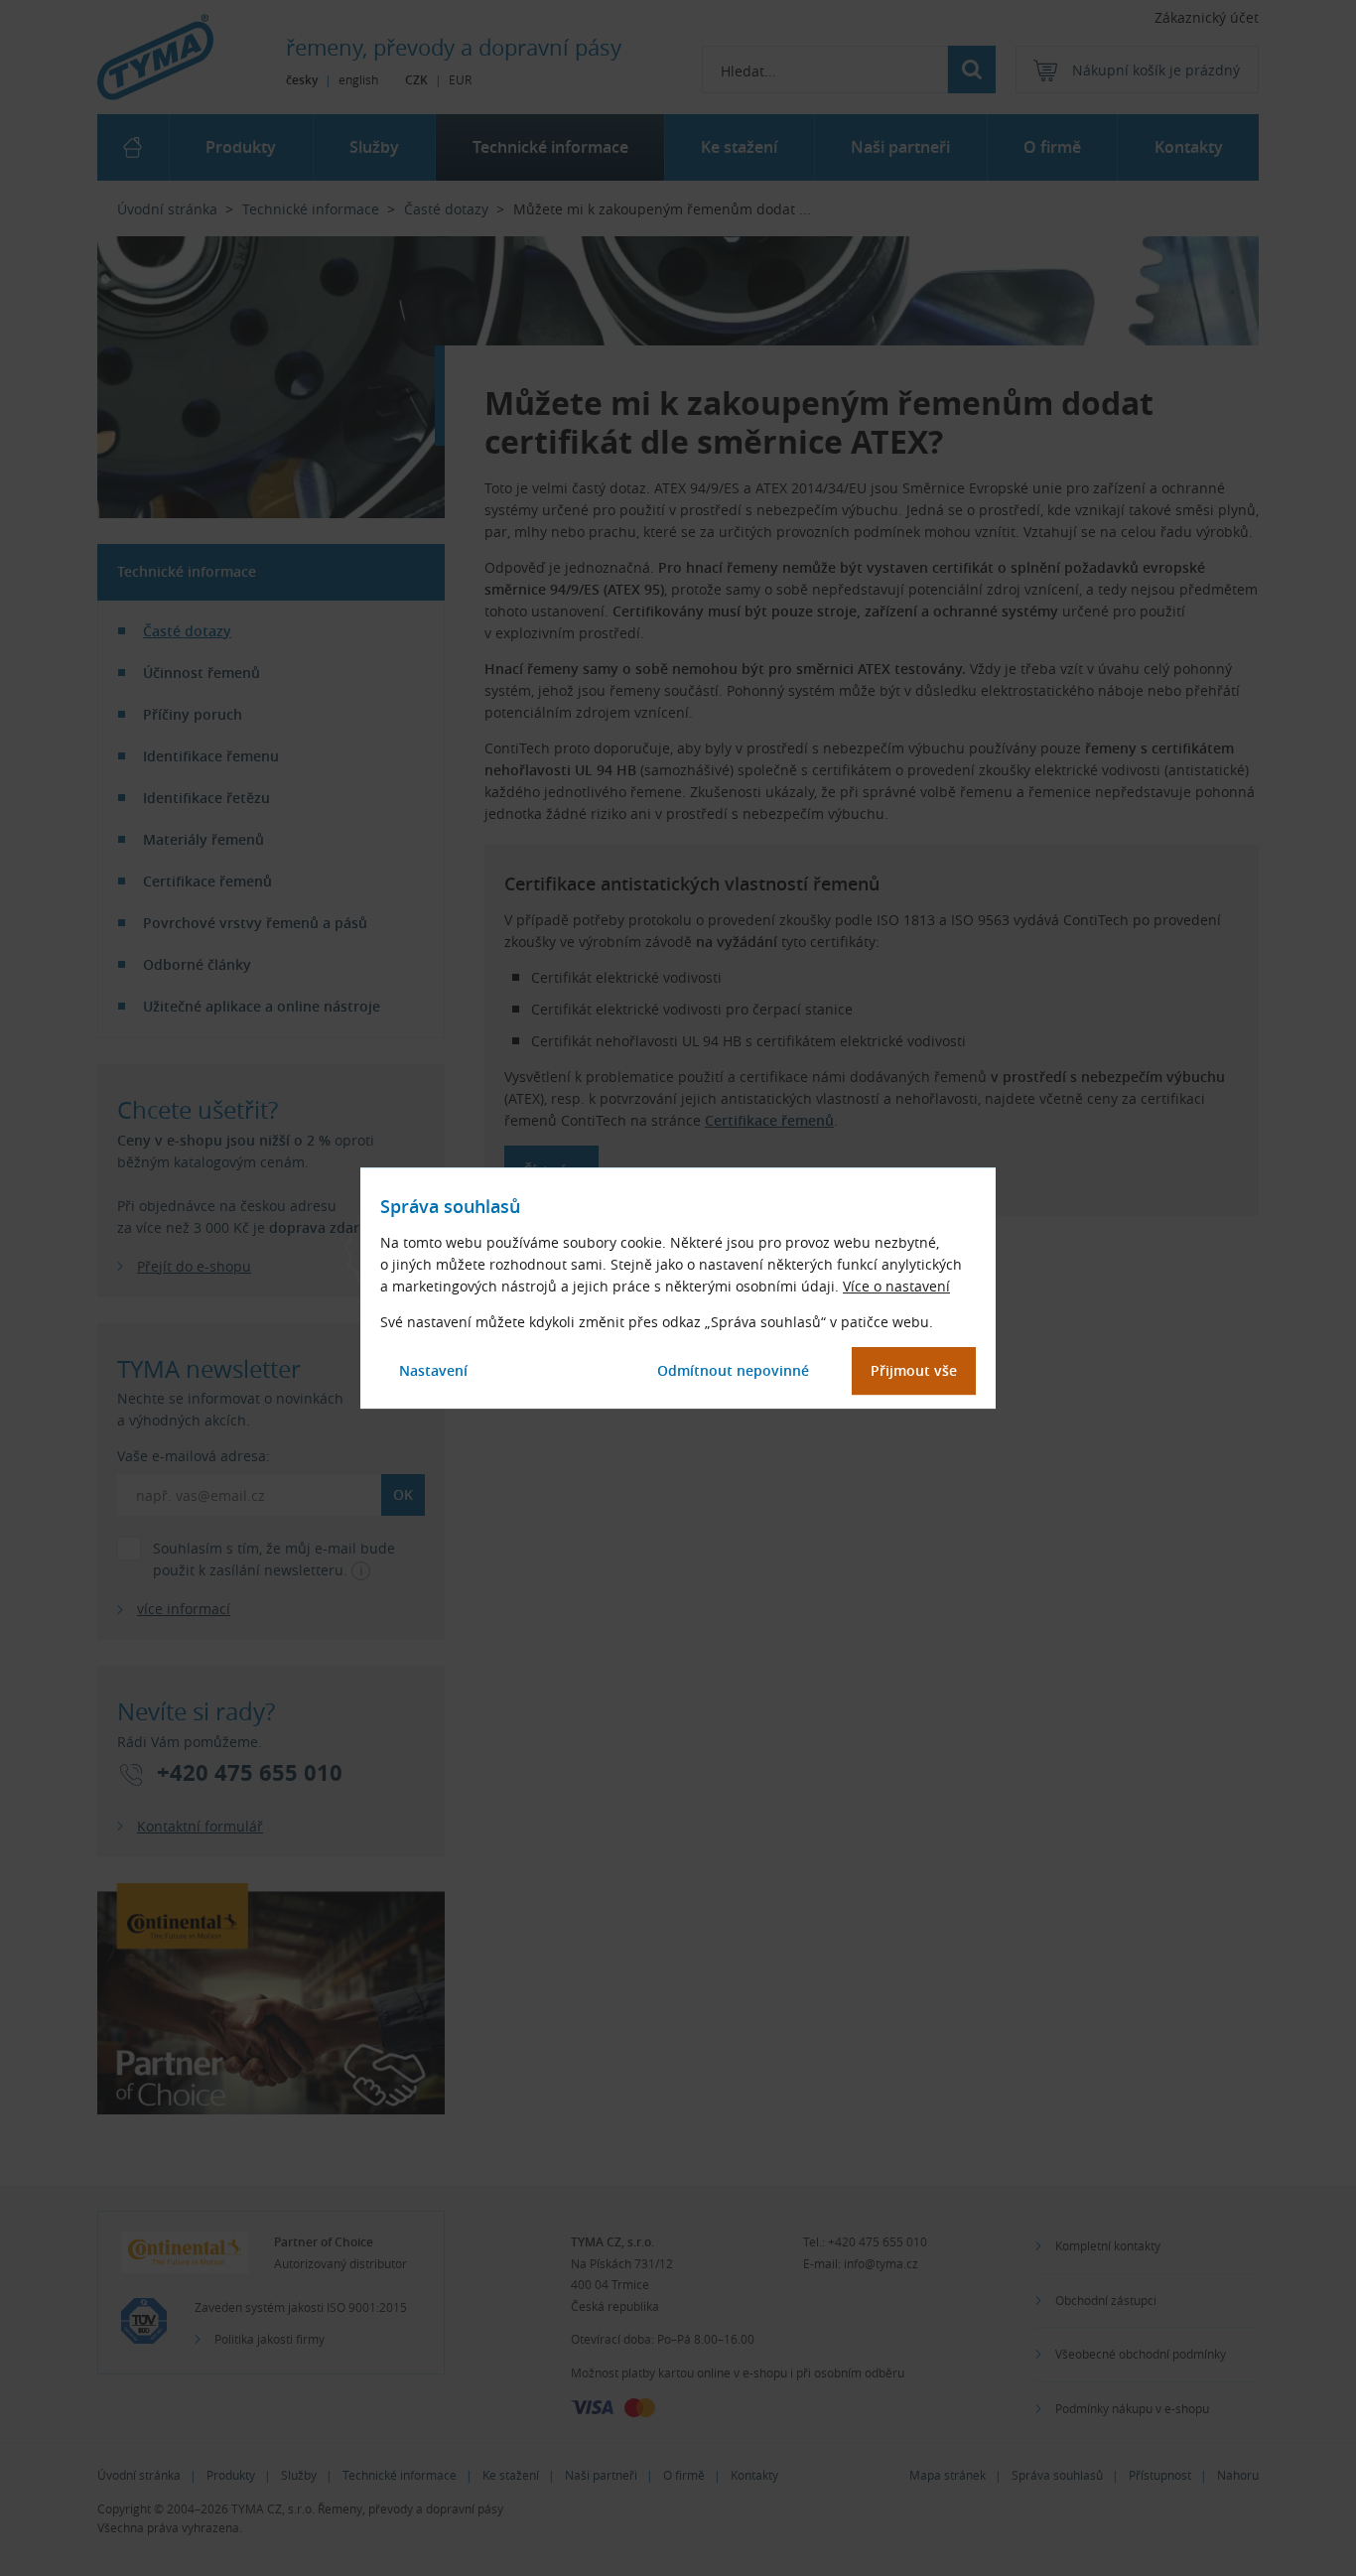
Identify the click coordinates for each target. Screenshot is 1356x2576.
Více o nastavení (896, 1286)
